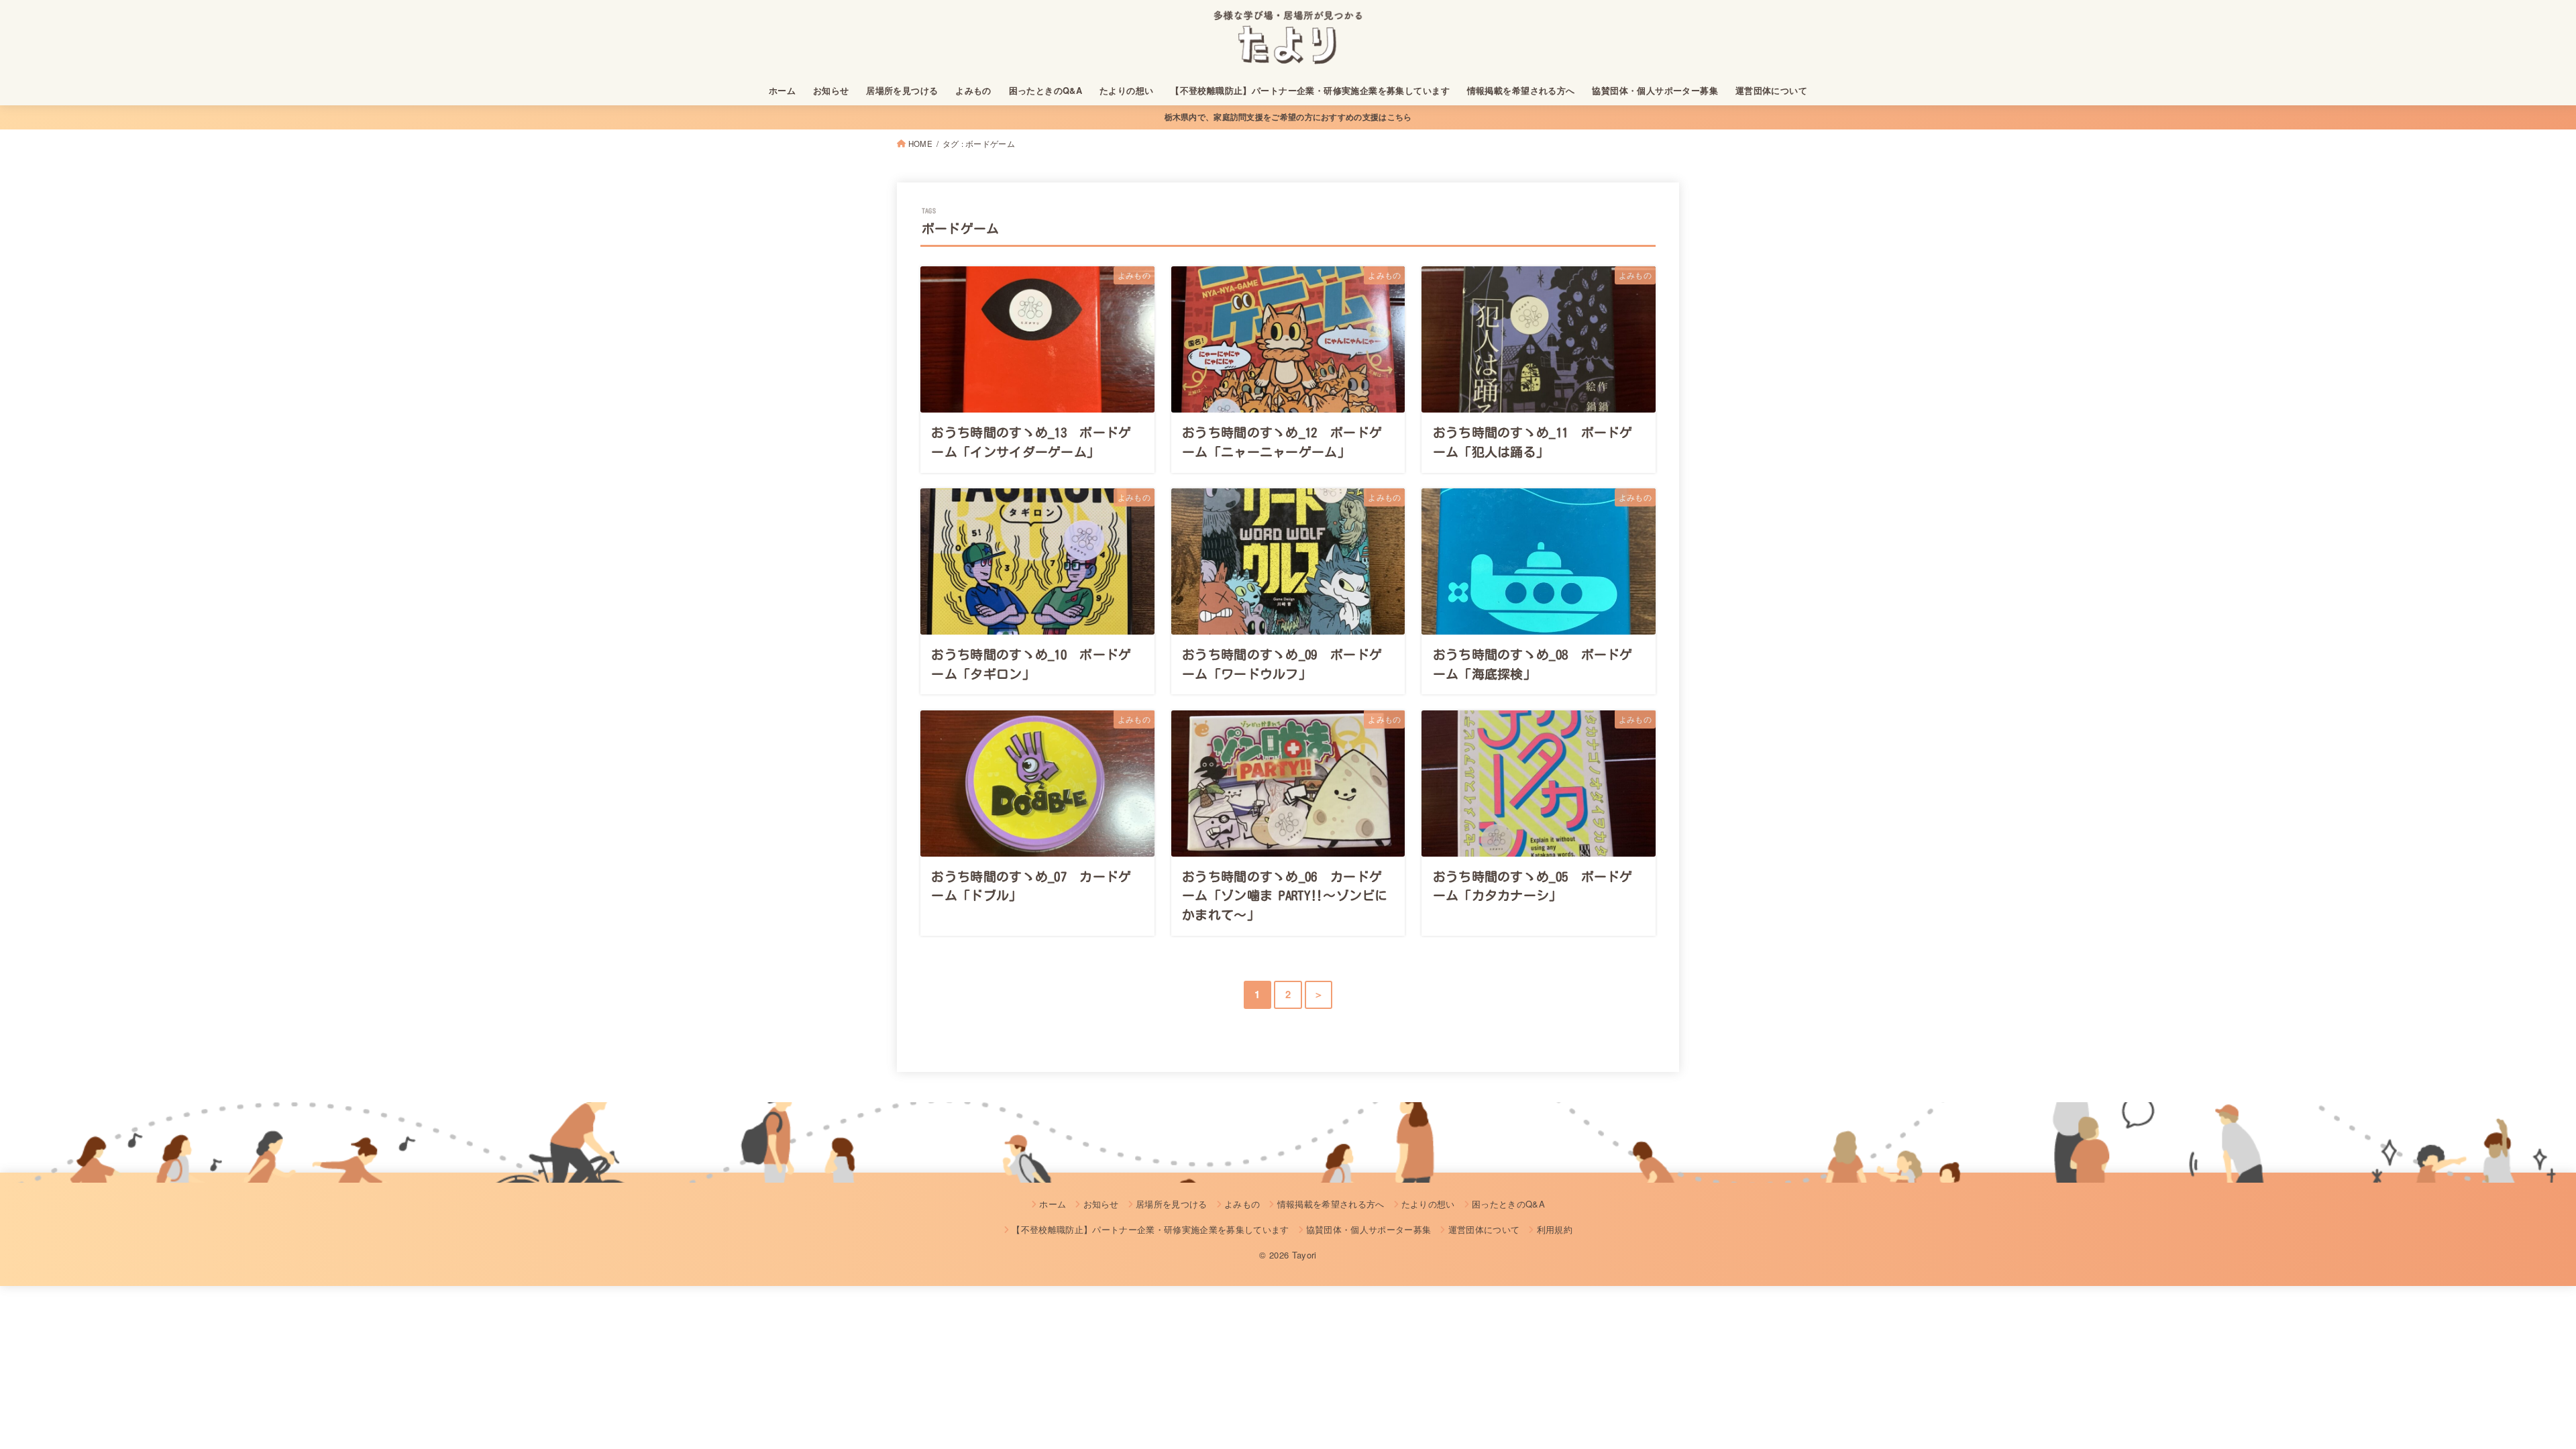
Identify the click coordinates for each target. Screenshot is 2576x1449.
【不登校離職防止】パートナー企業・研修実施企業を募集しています (1310, 91)
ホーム (782, 91)
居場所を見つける (902, 91)
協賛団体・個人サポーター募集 (1655, 91)
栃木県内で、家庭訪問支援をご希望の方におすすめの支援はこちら (1288, 117)
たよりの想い (1126, 91)
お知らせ (831, 91)
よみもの (973, 91)
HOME (920, 144)
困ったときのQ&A (1046, 91)
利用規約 (1555, 1229)
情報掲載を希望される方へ (1521, 91)
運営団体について (1771, 91)
